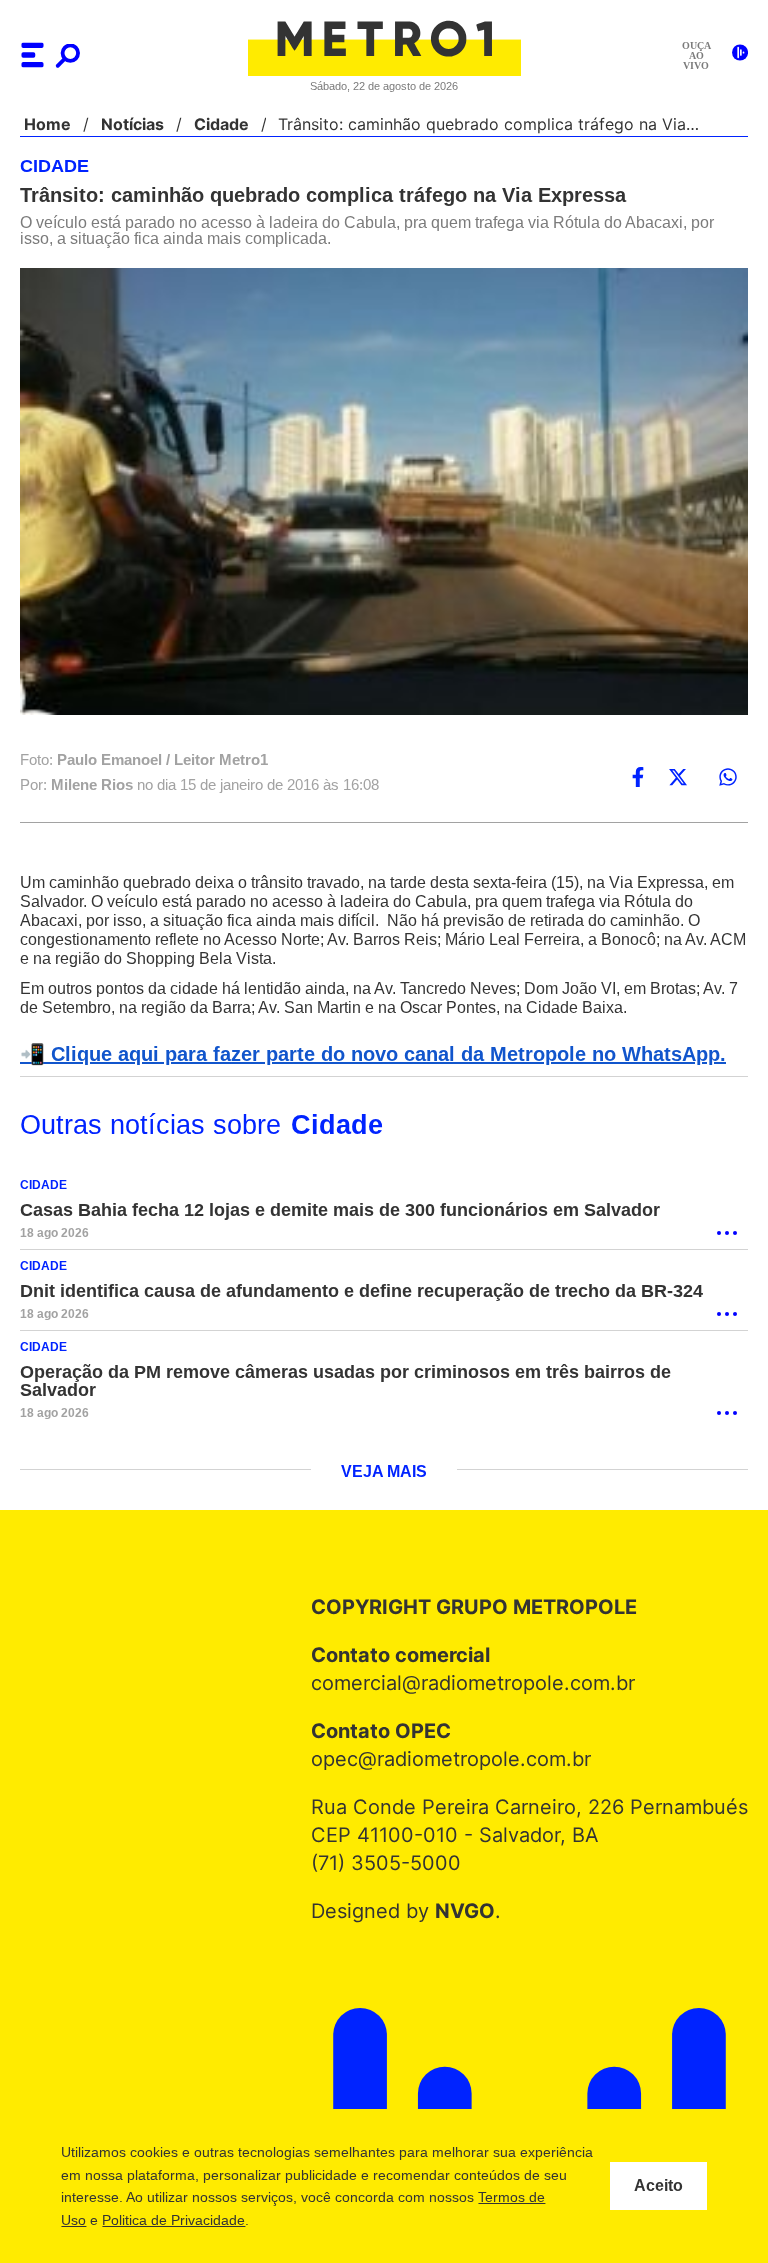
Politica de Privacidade (292, 2220)
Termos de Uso (157, 2220)
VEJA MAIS (384, 1455)
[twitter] (678, 778)
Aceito (658, 2186)
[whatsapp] (728, 778)
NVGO (469, 1894)
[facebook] (638, 778)
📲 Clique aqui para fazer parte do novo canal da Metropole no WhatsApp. (362, 1055)
